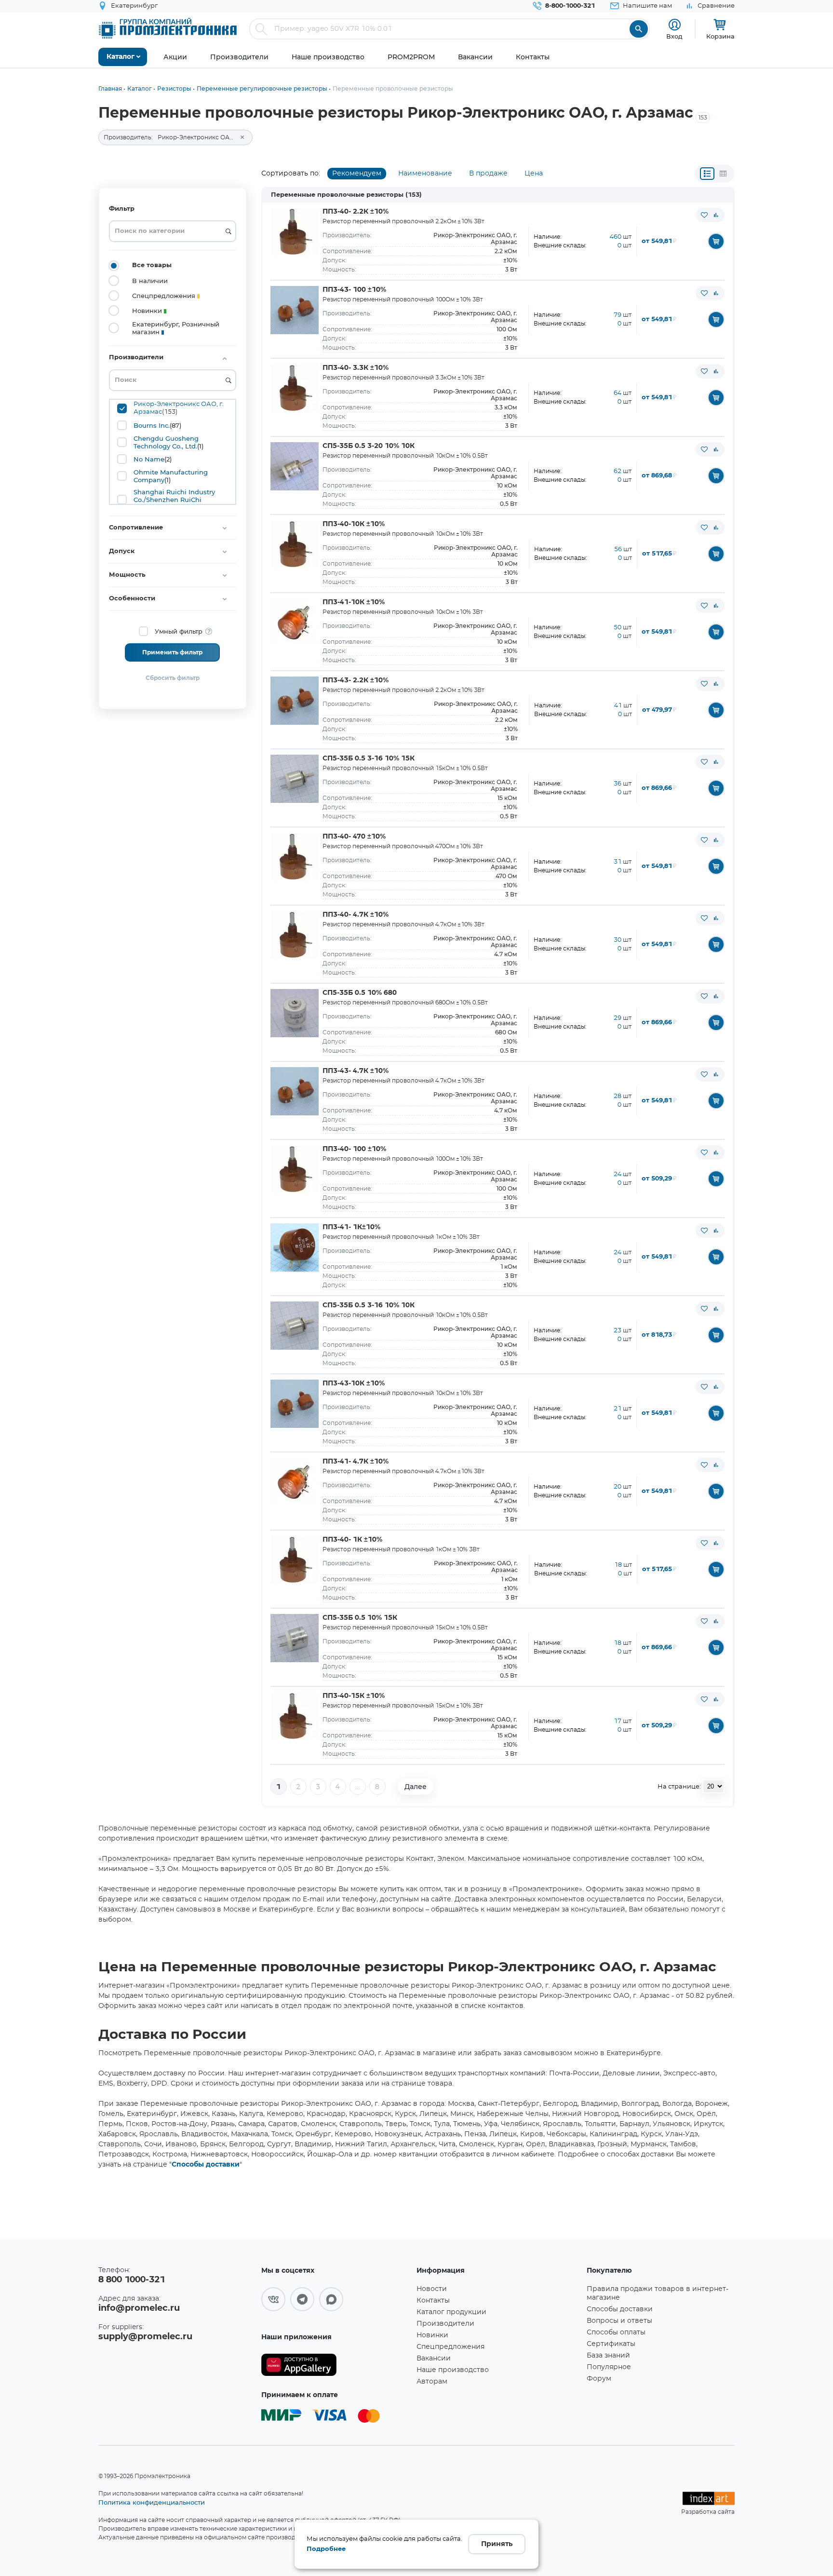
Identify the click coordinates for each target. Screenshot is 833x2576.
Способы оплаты (616, 2332)
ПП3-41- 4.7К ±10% (356, 1462)
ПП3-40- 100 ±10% (354, 1149)
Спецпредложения (450, 2347)
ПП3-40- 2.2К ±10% (356, 212)
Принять (497, 2544)
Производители (445, 2324)
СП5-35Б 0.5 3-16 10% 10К (369, 1305)
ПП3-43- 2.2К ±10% (356, 680)
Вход (674, 36)
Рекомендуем (357, 174)
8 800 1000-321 (132, 2280)
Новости (432, 2289)
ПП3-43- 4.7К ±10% (356, 1071)
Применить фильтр (172, 652)
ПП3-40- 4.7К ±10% (356, 915)
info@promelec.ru (139, 2308)
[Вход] (675, 25)
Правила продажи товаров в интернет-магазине (658, 2293)
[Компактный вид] (707, 174)
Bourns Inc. (152, 425)
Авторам (432, 2382)
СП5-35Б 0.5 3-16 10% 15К (369, 759)
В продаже (488, 174)
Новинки (432, 2335)
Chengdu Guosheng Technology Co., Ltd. (166, 442)
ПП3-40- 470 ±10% (354, 837)
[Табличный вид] (723, 174)
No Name (149, 459)
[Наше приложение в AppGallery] (336, 2365)
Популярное (609, 2367)
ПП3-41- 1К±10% (351, 1227)
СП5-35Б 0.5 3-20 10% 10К (369, 446)
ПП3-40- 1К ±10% (352, 1540)
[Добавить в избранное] (704, 215)
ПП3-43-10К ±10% (354, 1383)
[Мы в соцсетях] (273, 2299)
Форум (599, 2379)
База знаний (608, 2356)
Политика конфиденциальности (152, 2502)
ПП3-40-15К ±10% (354, 1696)
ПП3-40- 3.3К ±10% (356, 368)
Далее (416, 1787)
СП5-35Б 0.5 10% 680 (360, 993)
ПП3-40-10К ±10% (354, 524)
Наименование (425, 174)
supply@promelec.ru (145, 2337)
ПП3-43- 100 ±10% (354, 290)
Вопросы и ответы (619, 2321)
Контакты (433, 2301)
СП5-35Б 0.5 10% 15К (360, 1618)
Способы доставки (206, 2165)
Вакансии (434, 2359)
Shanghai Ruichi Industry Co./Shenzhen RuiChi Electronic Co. (174, 500)
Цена (534, 174)
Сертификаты (611, 2344)
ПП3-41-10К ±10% (354, 602)
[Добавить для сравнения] (716, 215)
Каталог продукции (451, 2312)
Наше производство (453, 2370)
